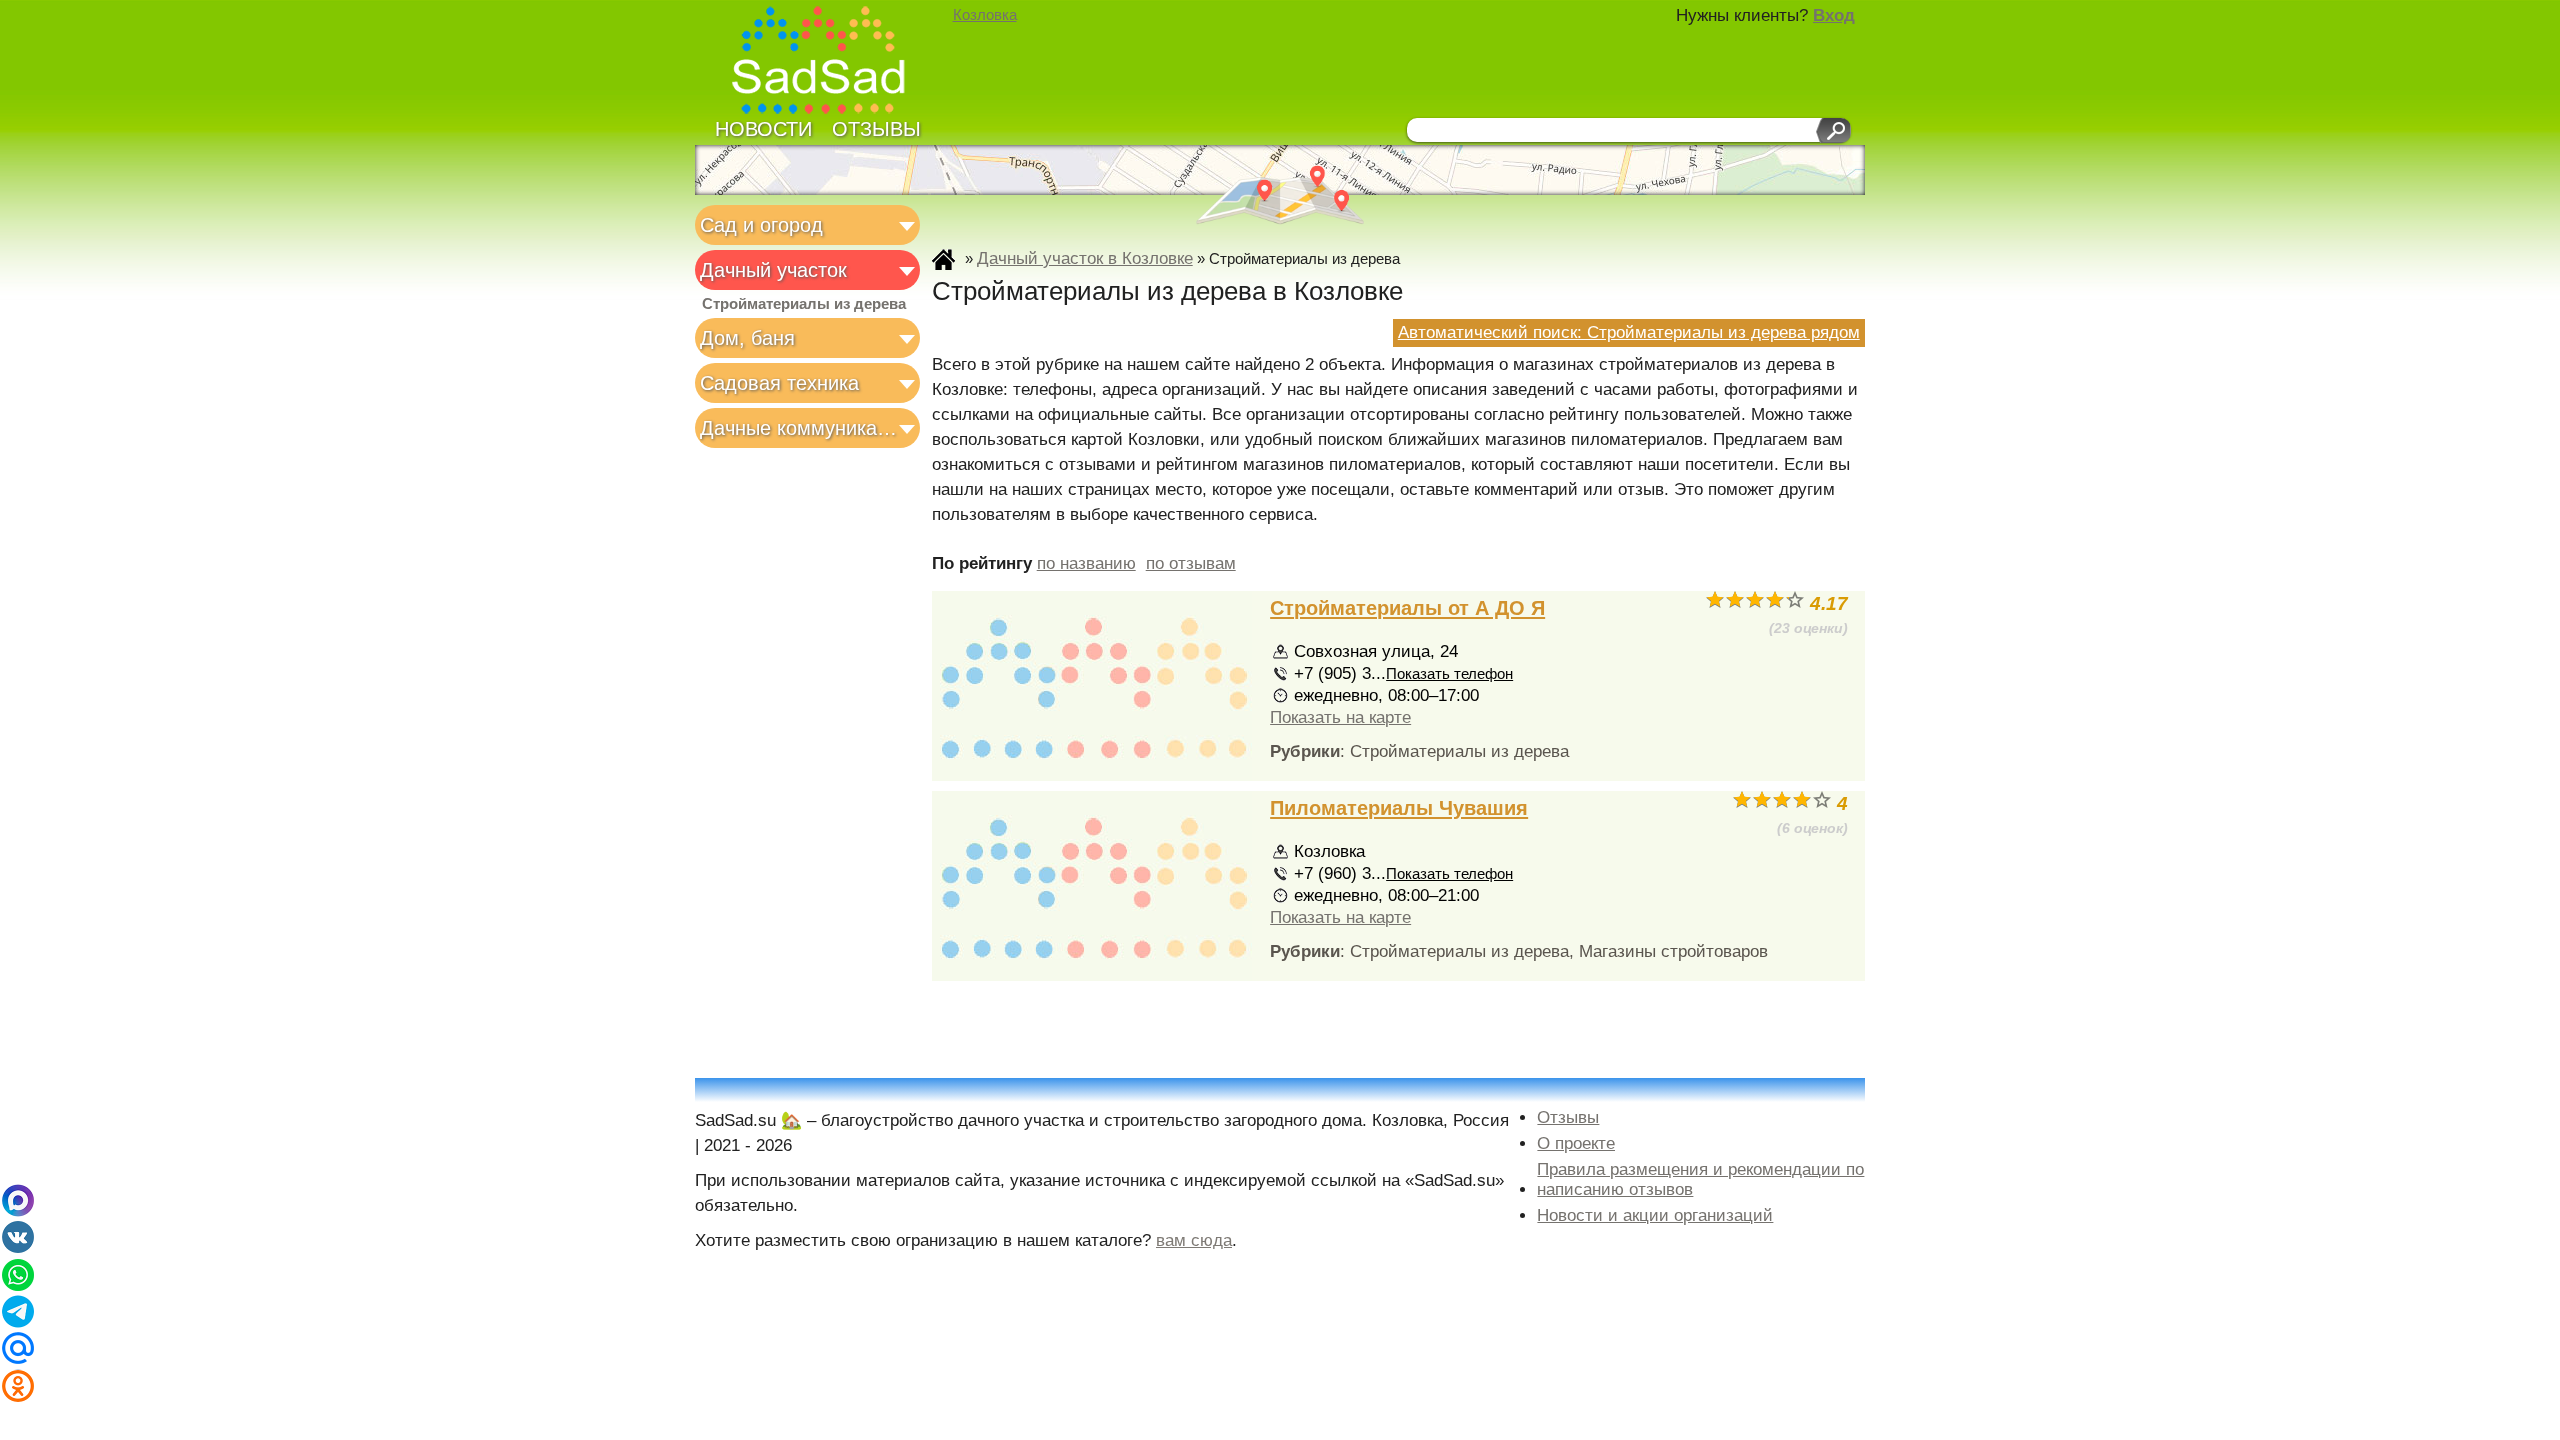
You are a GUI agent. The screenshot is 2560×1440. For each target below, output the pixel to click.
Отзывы (876, 129)
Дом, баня (747, 338)
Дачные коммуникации (801, 428)
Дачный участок (773, 270)
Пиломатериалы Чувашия (1399, 808)
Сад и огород (761, 225)
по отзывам (1191, 563)
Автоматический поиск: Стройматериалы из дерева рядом (1629, 332)
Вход (1834, 15)
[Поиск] (1833, 130)
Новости (763, 129)
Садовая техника (779, 383)
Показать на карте (1340, 717)
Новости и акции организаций (1655, 1215)
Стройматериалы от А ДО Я (1407, 608)
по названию (1086, 563)
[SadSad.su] (827, 62)
